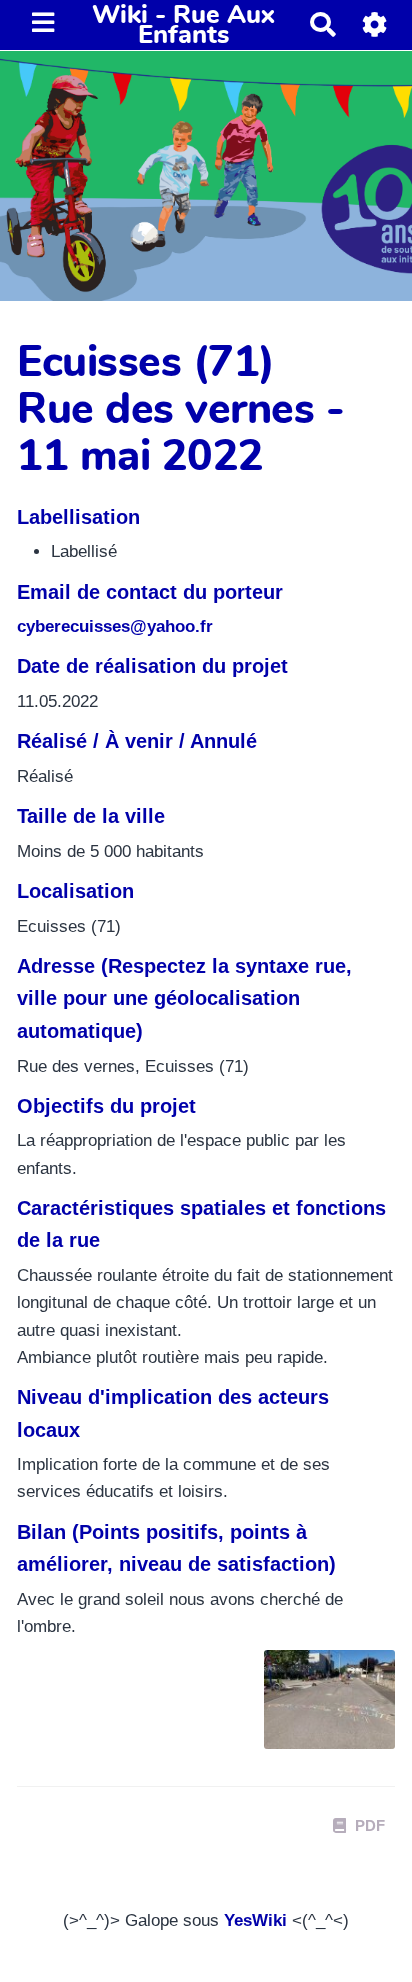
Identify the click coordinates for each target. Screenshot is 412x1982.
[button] (375, 24)
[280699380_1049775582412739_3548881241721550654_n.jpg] (319, 1709)
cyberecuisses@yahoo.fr (115, 626)
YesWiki (255, 1920)
